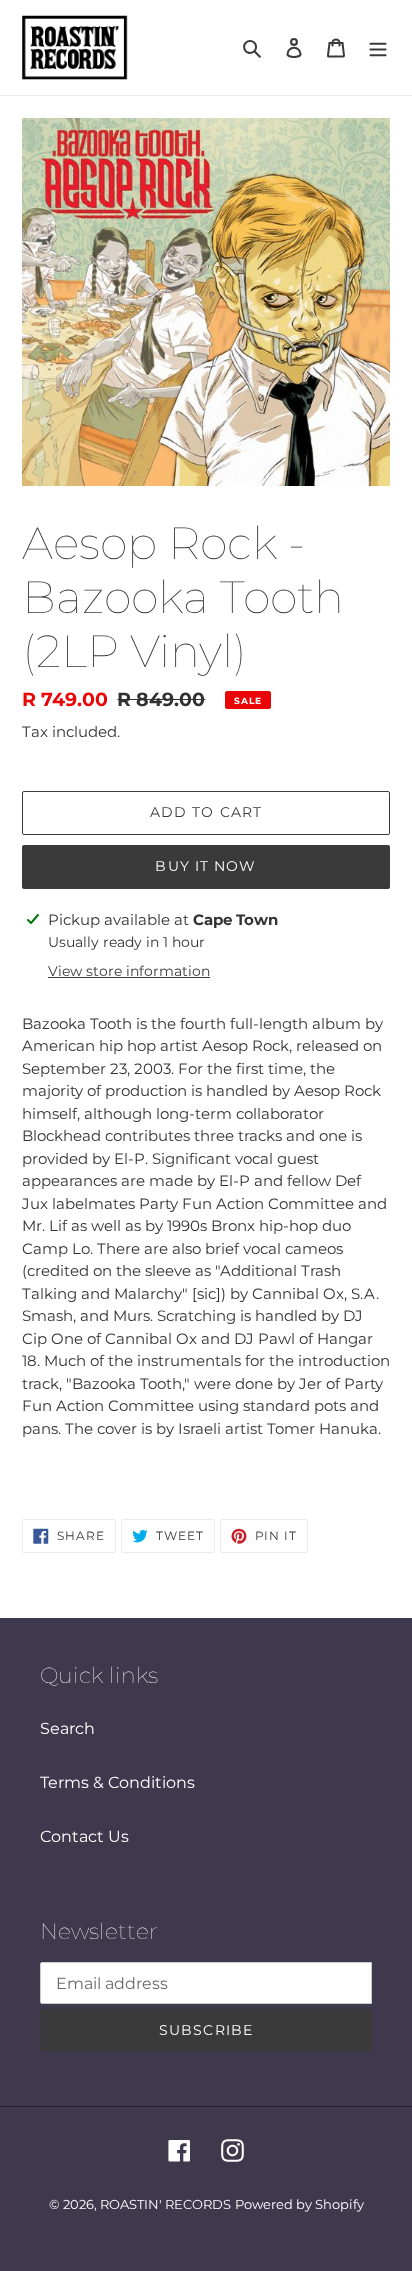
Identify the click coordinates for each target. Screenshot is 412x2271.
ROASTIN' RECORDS (165, 2204)
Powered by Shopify (299, 2204)
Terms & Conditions (117, 1782)
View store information (129, 971)
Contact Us (84, 1836)
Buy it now (205, 866)
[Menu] (378, 48)
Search (67, 1728)
